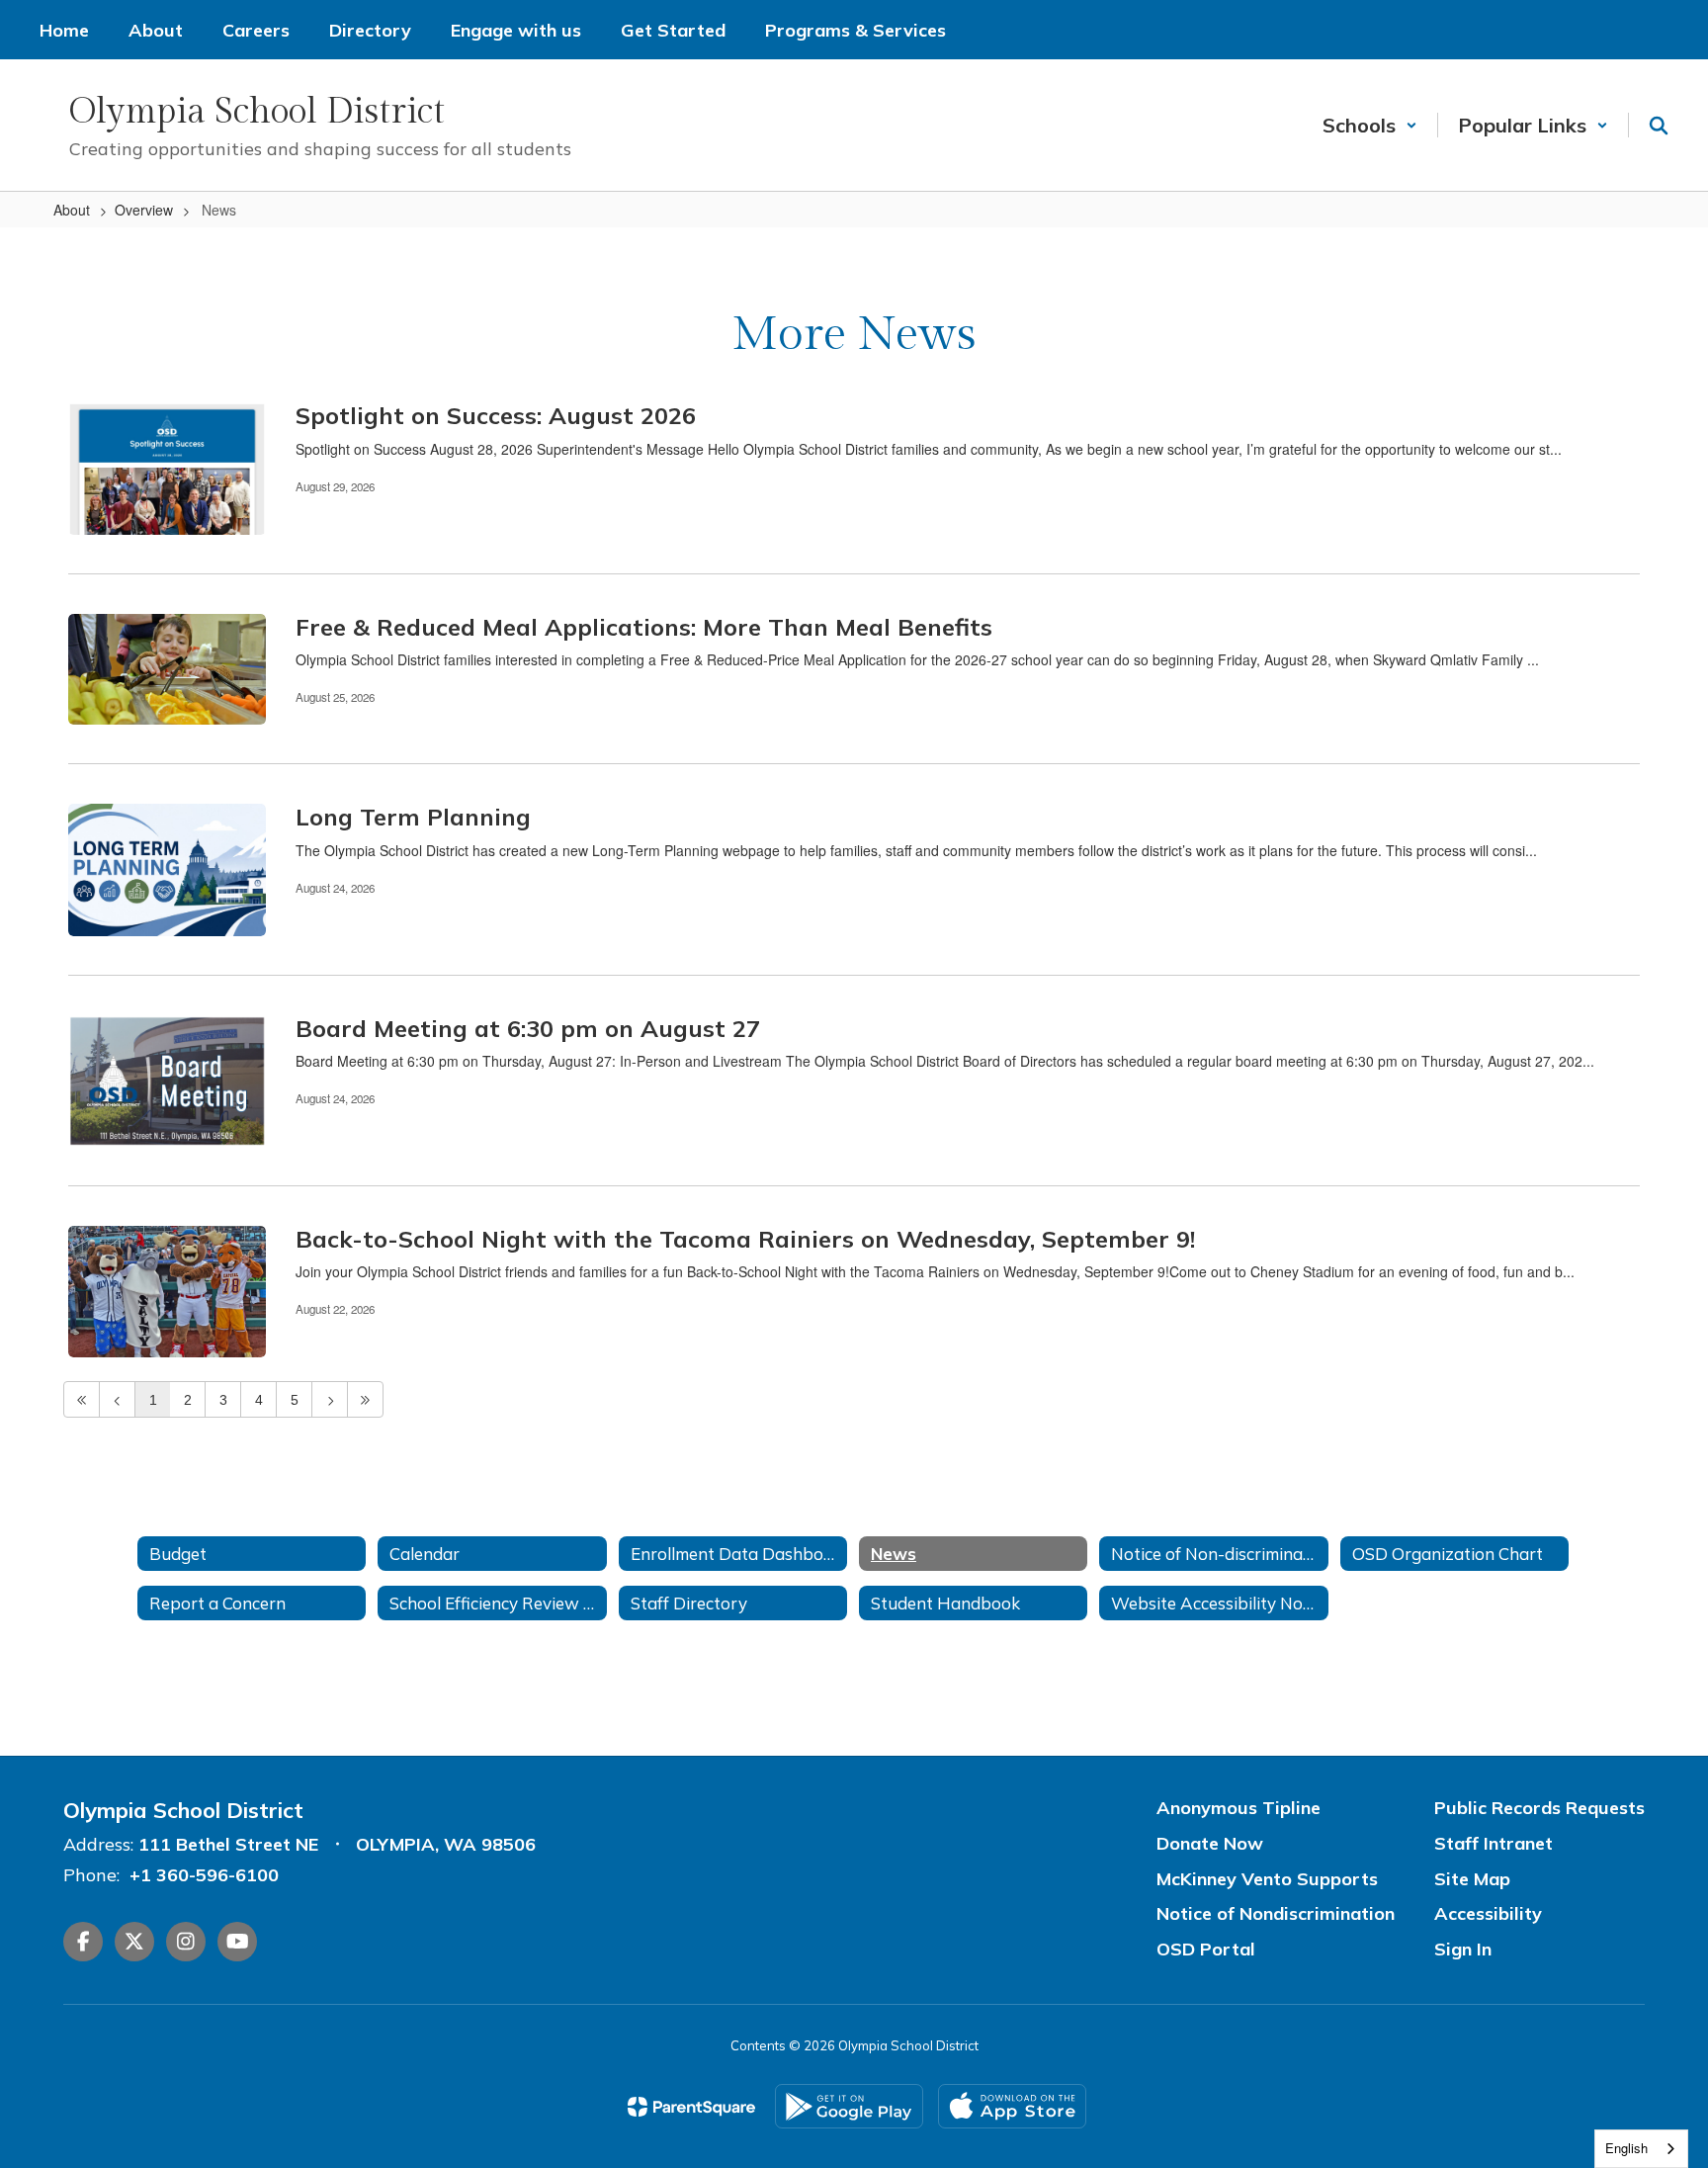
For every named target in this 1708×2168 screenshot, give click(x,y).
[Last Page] (365, 1399)
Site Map (1472, 1879)
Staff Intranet (1494, 1843)
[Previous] (117, 1399)
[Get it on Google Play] (849, 2106)
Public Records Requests (1539, 1808)
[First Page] (82, 1399)
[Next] (330, 1399)
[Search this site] (1659, 126)
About (72, 210)
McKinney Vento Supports (1267, 1879)
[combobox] (1641, 2149)
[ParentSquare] (691, 2107)
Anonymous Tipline (1238, 1808)
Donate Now (1210, 1843)
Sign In (1463, 1949)
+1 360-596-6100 (204, 1875)
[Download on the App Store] (1012, 2106)
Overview (144, 210)
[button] (1370, 125)
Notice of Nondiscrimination (1276, 1913)
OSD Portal (1206, 1949)
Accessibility (1488, 1913)
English (1626, 2148)
